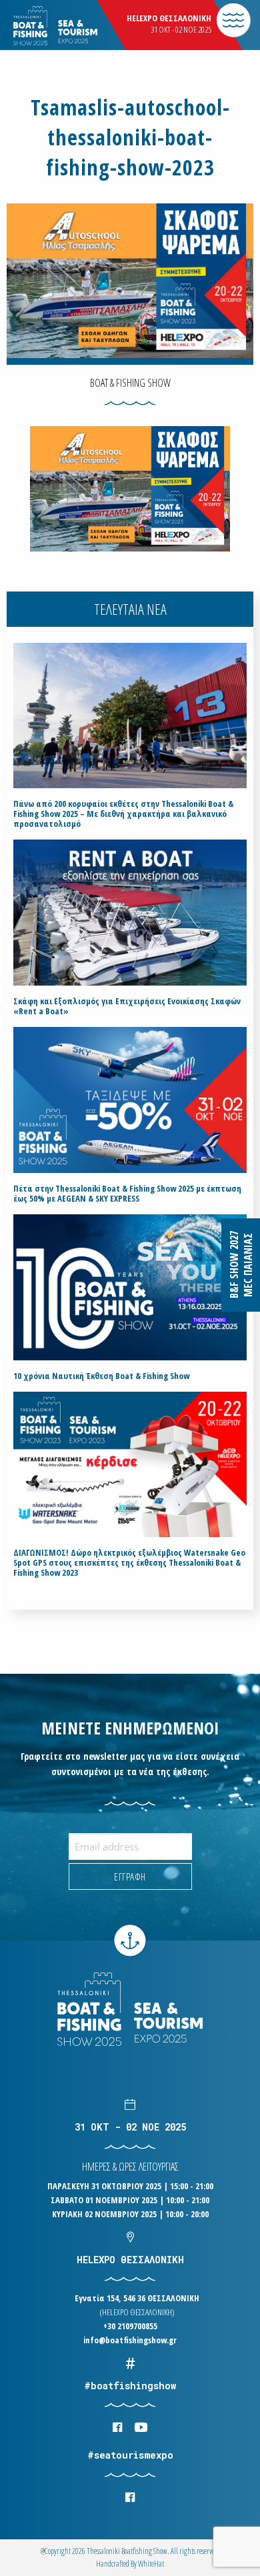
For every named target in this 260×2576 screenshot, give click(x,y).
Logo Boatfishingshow (79, 26)
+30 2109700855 (130, 2326)
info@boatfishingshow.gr (130, 2340)
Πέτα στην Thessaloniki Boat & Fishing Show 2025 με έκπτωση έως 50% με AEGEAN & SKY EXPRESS (127, 1194)
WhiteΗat (151, 2564)
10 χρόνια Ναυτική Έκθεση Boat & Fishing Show (101, 1376)
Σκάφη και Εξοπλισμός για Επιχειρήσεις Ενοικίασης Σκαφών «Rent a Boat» (127, 1006)
